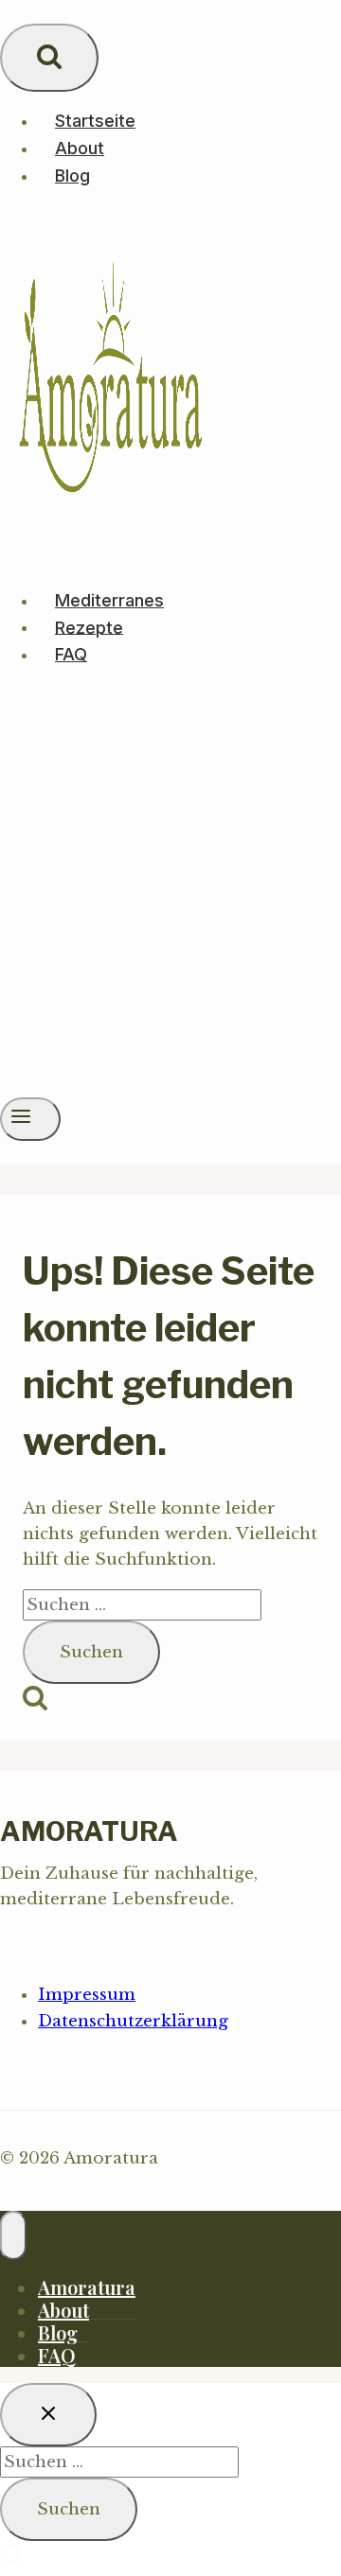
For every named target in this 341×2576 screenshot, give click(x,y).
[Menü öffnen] (30, 1119)
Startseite (95, 121)
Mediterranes (109, 600)
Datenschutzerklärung (133, 2021)
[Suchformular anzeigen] (49, 58)
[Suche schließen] (48, 2415)
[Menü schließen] (13, 2235)
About (80, 148)
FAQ (71, 654)
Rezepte (89, 627)
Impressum (87, 1995)
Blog (72, 175)
